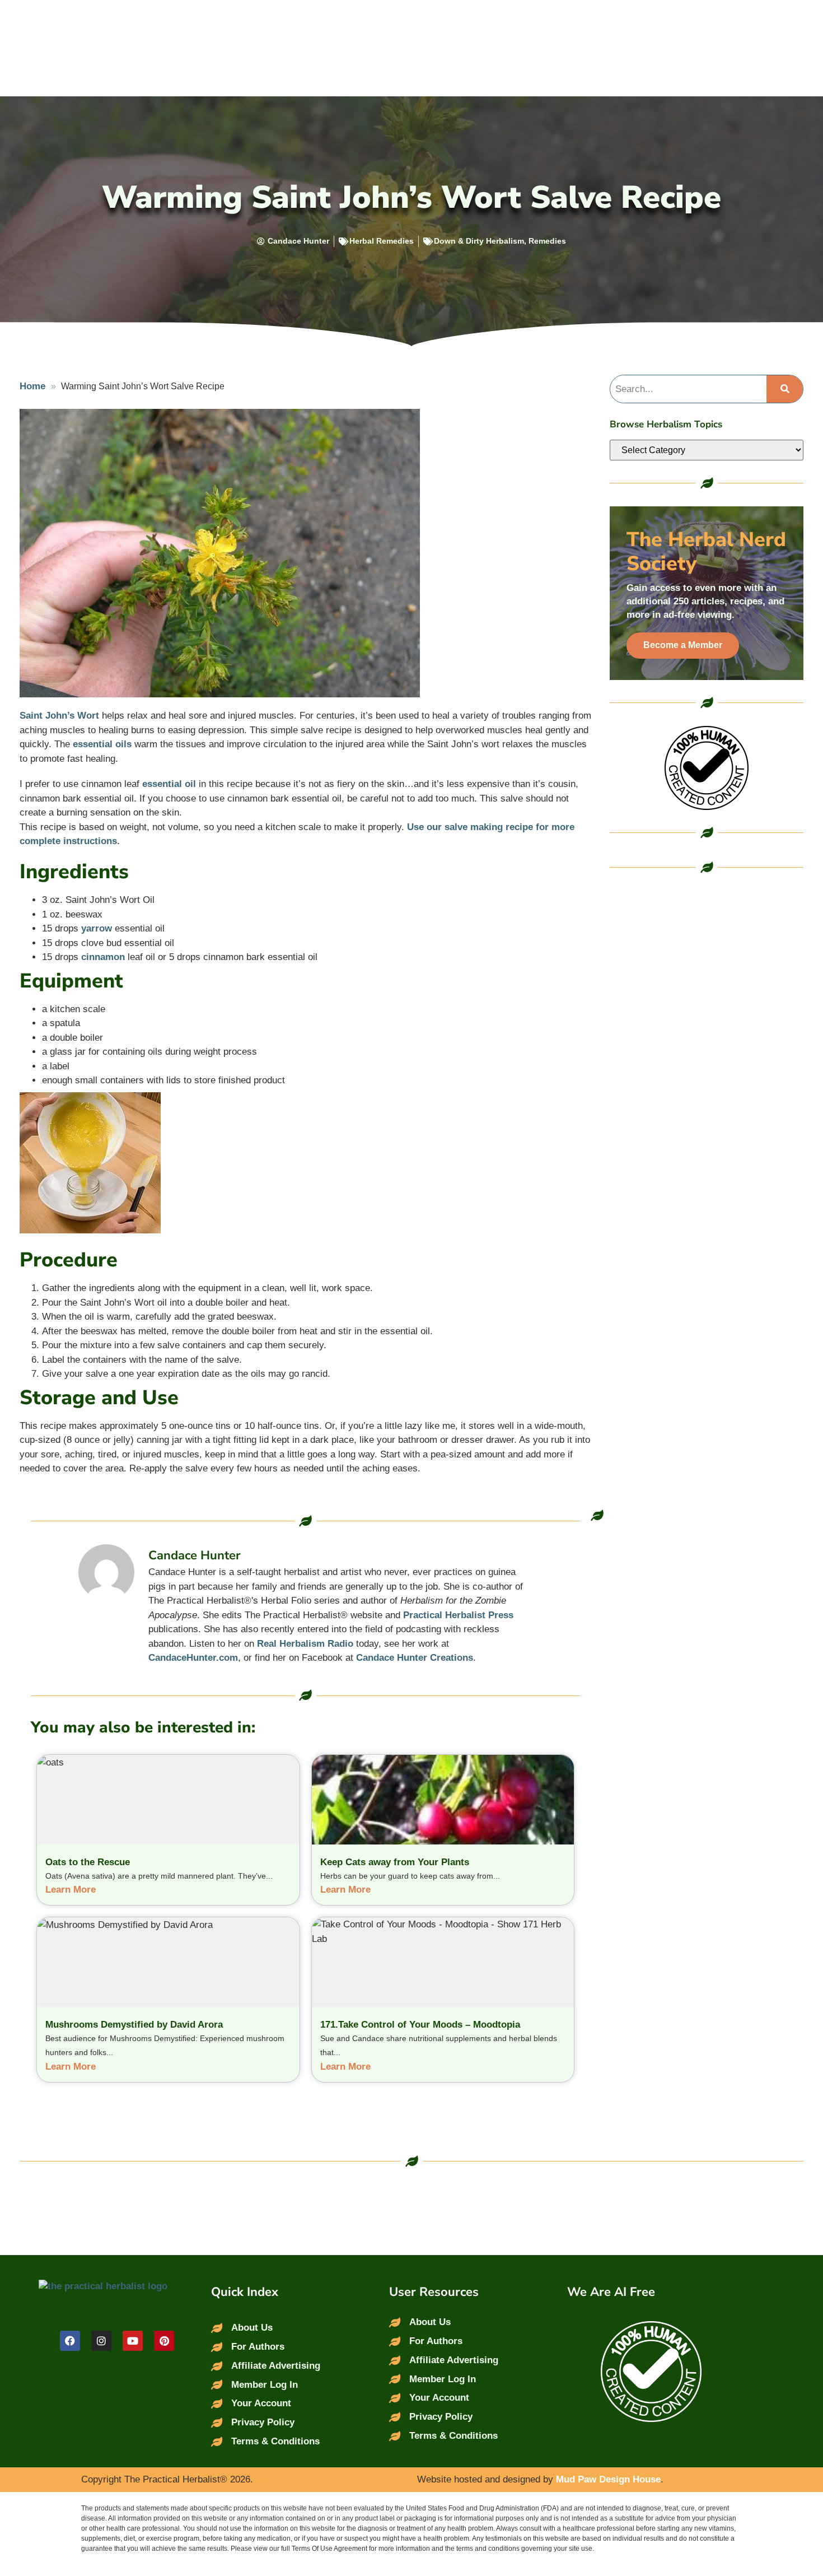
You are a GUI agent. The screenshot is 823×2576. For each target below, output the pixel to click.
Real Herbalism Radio (305, 1644)
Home (32, 386)
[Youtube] (133, 2341)
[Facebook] (70, 2341)
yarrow (97, 928)
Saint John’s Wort (59, 716)
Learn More (71, 1890)
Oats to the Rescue (88, 1862)
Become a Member (683, 645)
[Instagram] (101, 2341)
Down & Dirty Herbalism (479, 241)
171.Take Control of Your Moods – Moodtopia (420, 2025)
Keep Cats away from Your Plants (395, 1862)
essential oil (169, 784)
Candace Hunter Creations (415, 1658)
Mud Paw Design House (608, 2479)
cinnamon (103, 957)
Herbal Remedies (382, 241)
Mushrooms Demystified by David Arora (134, 2025)
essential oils (102, 744)
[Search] (785, 389)
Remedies (547, 241)
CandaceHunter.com (193, 1658)
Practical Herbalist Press (458, 1615)
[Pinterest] (164, 2341)
